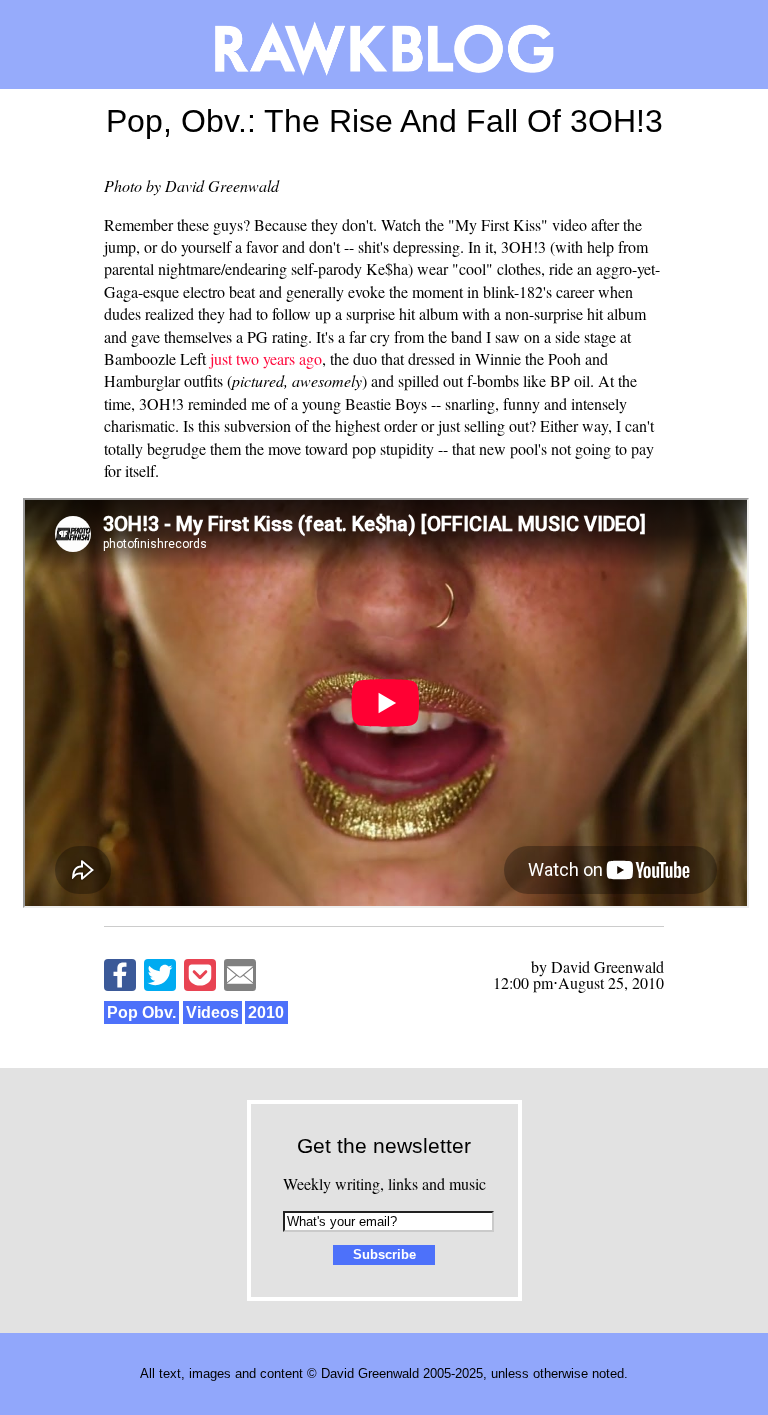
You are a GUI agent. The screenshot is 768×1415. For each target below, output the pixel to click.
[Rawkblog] (384, 44)
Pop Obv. (141, 1012)
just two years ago (266, 358)
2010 (266, 1012)
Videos (212, 1012)
